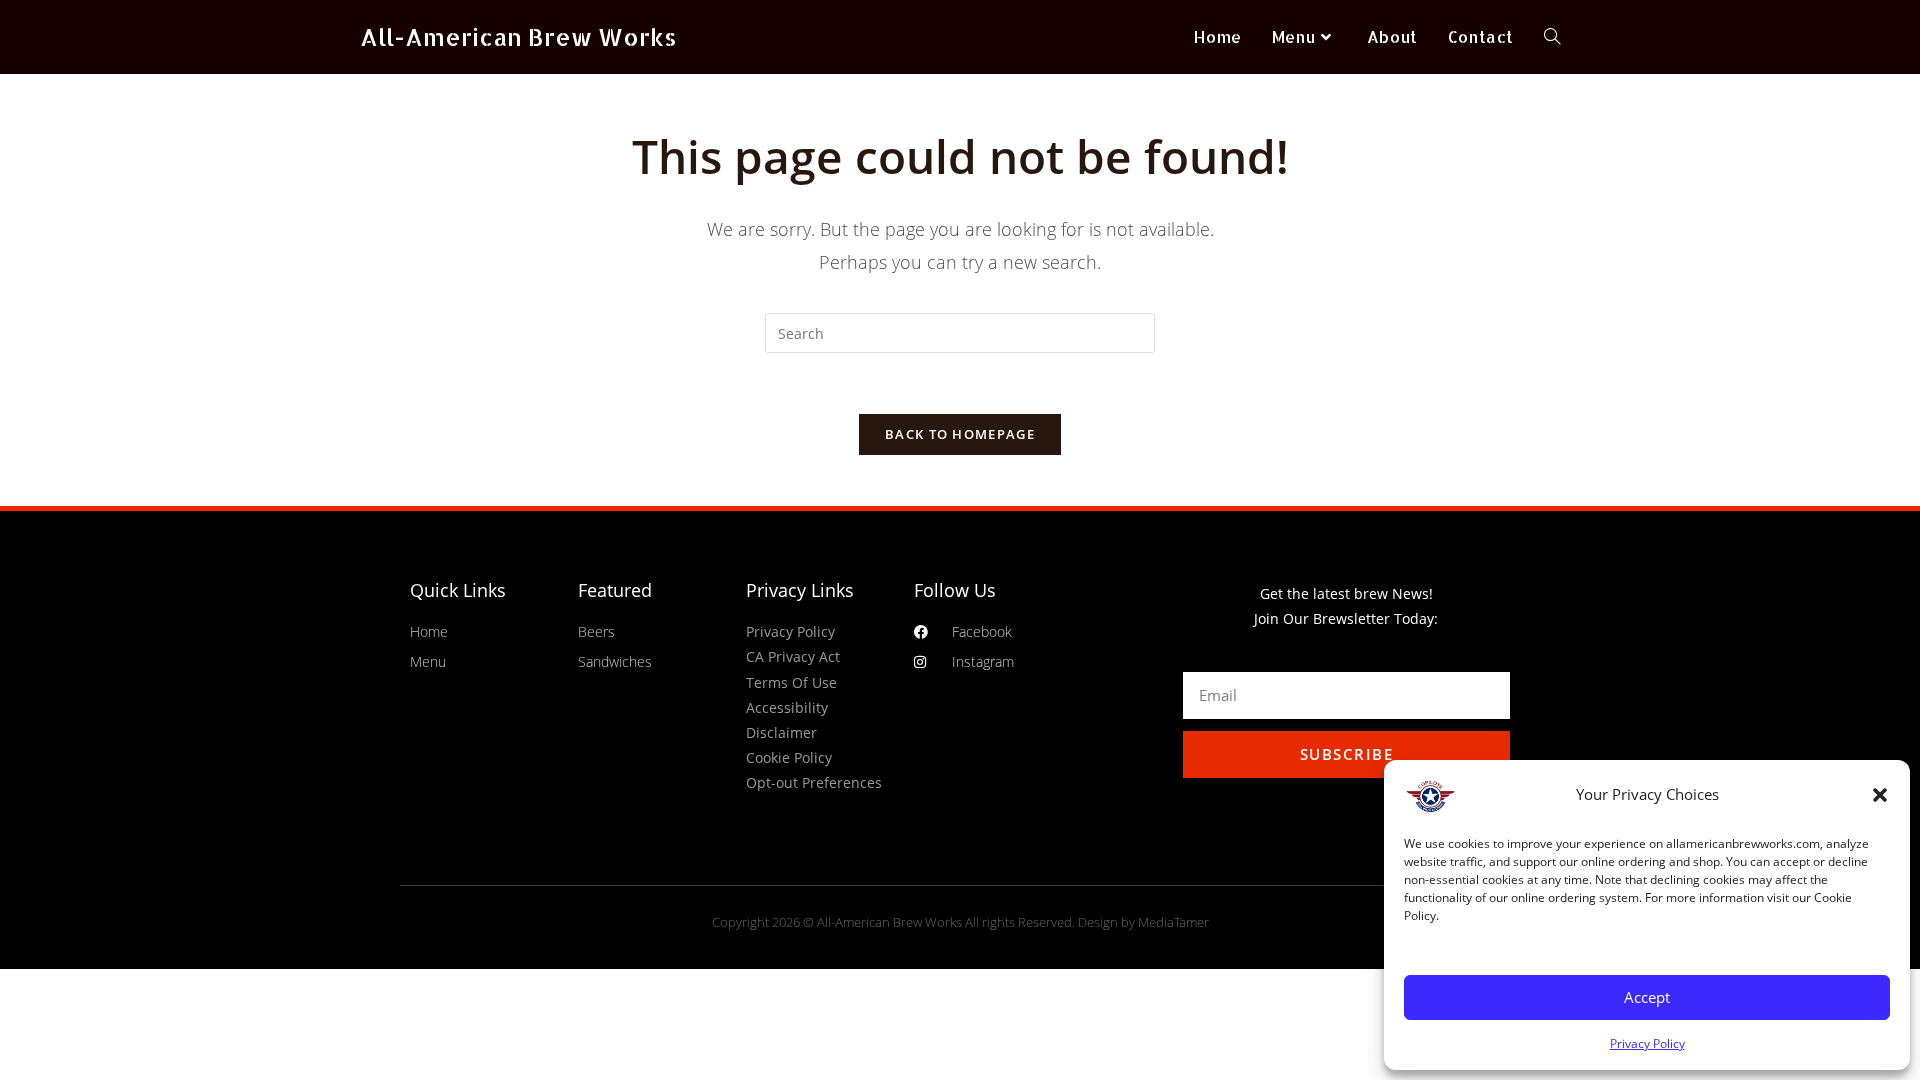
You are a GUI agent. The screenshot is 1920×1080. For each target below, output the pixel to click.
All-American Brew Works (518, 36)
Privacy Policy (1647, 1043)
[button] (1880, 795)
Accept (1647, 997)
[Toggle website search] (1552, 37)
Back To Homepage (960, 434)
